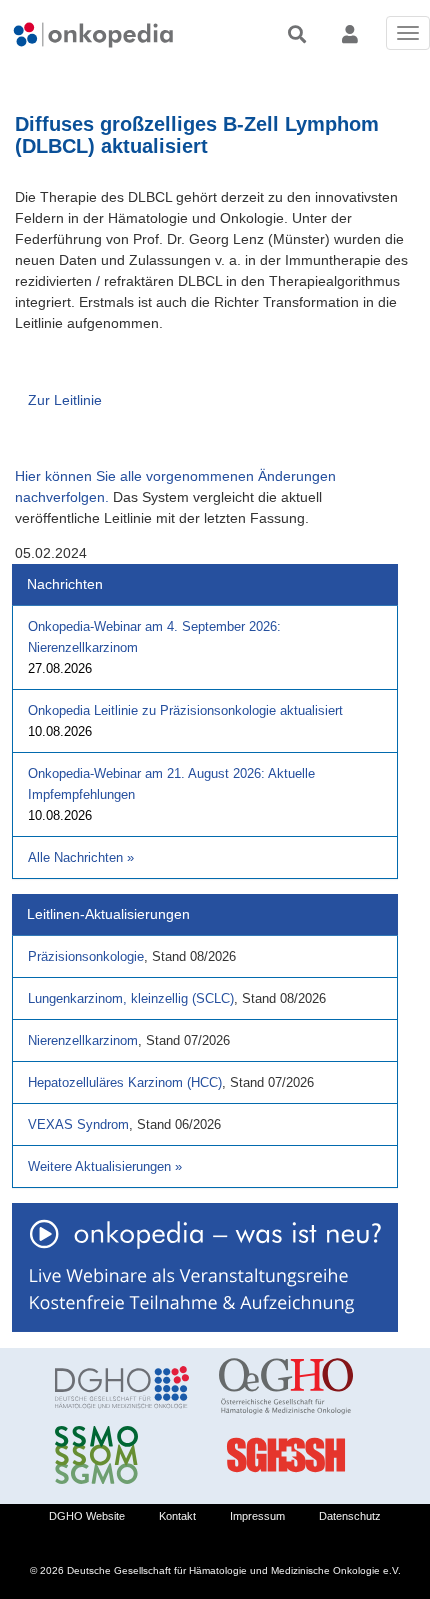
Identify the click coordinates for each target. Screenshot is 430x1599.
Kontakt (177, 1516)
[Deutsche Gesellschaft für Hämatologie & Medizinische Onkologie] (122, 1387)
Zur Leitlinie (65, 400)
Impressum (257, 1516)
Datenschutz (350, 1516)
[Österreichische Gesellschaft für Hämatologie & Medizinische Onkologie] (286, 1387)
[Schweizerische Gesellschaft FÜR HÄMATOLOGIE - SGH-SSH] (286, 1455)
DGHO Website (87, 1516)
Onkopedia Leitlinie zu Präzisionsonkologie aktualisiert (185, 710)
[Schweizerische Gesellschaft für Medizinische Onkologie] (122, 1455)
